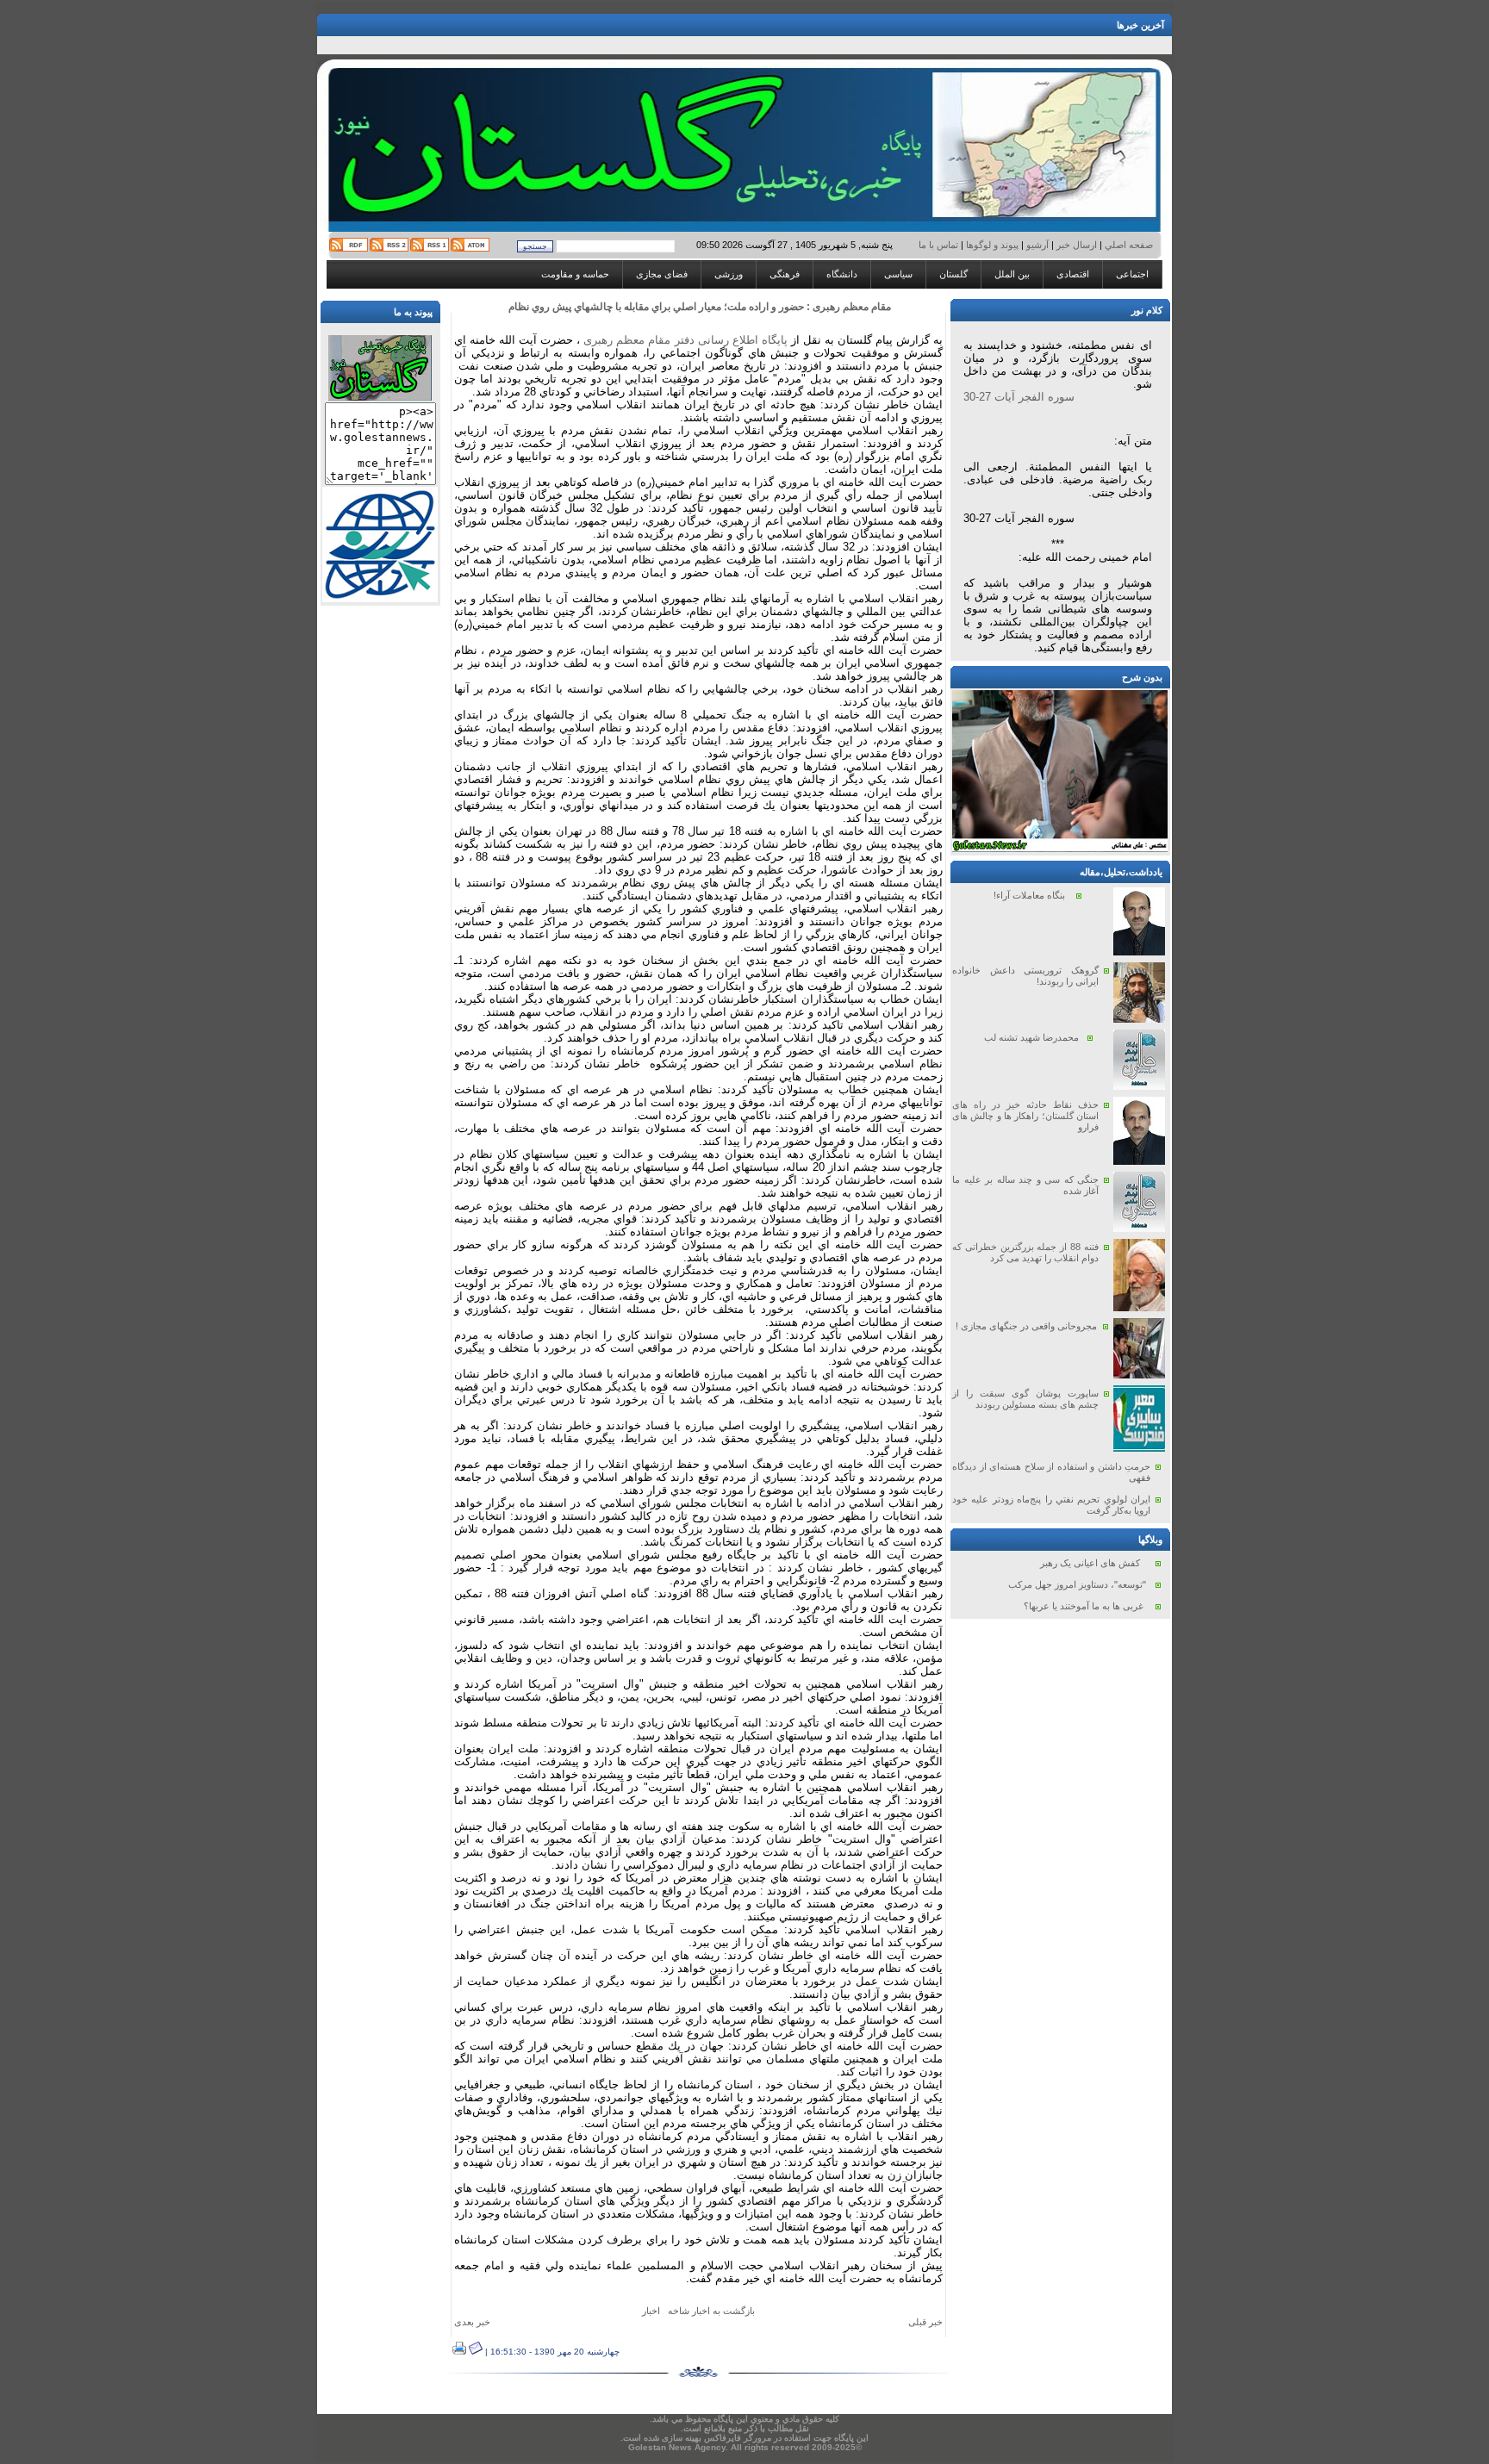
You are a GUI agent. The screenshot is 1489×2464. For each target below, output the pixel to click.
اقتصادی (1073, 274)
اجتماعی (1132, 274)
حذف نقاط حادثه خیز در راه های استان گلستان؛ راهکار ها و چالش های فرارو (1025, 1116)
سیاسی (898, 274)
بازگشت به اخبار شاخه (711, 2311)
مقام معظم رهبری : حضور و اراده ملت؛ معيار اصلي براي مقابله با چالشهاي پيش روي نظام (700, 307)
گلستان (953, 274)
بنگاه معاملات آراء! (1029, 895)
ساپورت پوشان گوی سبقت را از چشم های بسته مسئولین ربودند (1025, 1399)
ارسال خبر (1077, 245)
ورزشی (729, 274)
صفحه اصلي (1128, 245)
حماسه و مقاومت (575, 274)
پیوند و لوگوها (992, 245)
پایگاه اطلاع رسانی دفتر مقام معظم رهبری (685, 340)
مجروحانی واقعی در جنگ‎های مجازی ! (1026, 1326)
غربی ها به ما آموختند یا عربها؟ (1084, 1606)
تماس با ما (940, 245)
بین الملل (1012, 274)
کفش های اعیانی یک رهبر (1090, 1563)
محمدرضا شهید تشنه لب (1031, 1037)
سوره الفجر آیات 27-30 (1019, 397)
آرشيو (1037, 245)
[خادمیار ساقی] (1060, 849)
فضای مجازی (662, 274)
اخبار (651, 2311)
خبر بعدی (472, 2322)
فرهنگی (785, 274)
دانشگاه (842, 274)
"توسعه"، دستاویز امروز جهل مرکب (1077, 1584)
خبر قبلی (925, 2322)
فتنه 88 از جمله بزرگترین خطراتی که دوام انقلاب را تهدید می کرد (1025, 1252)
